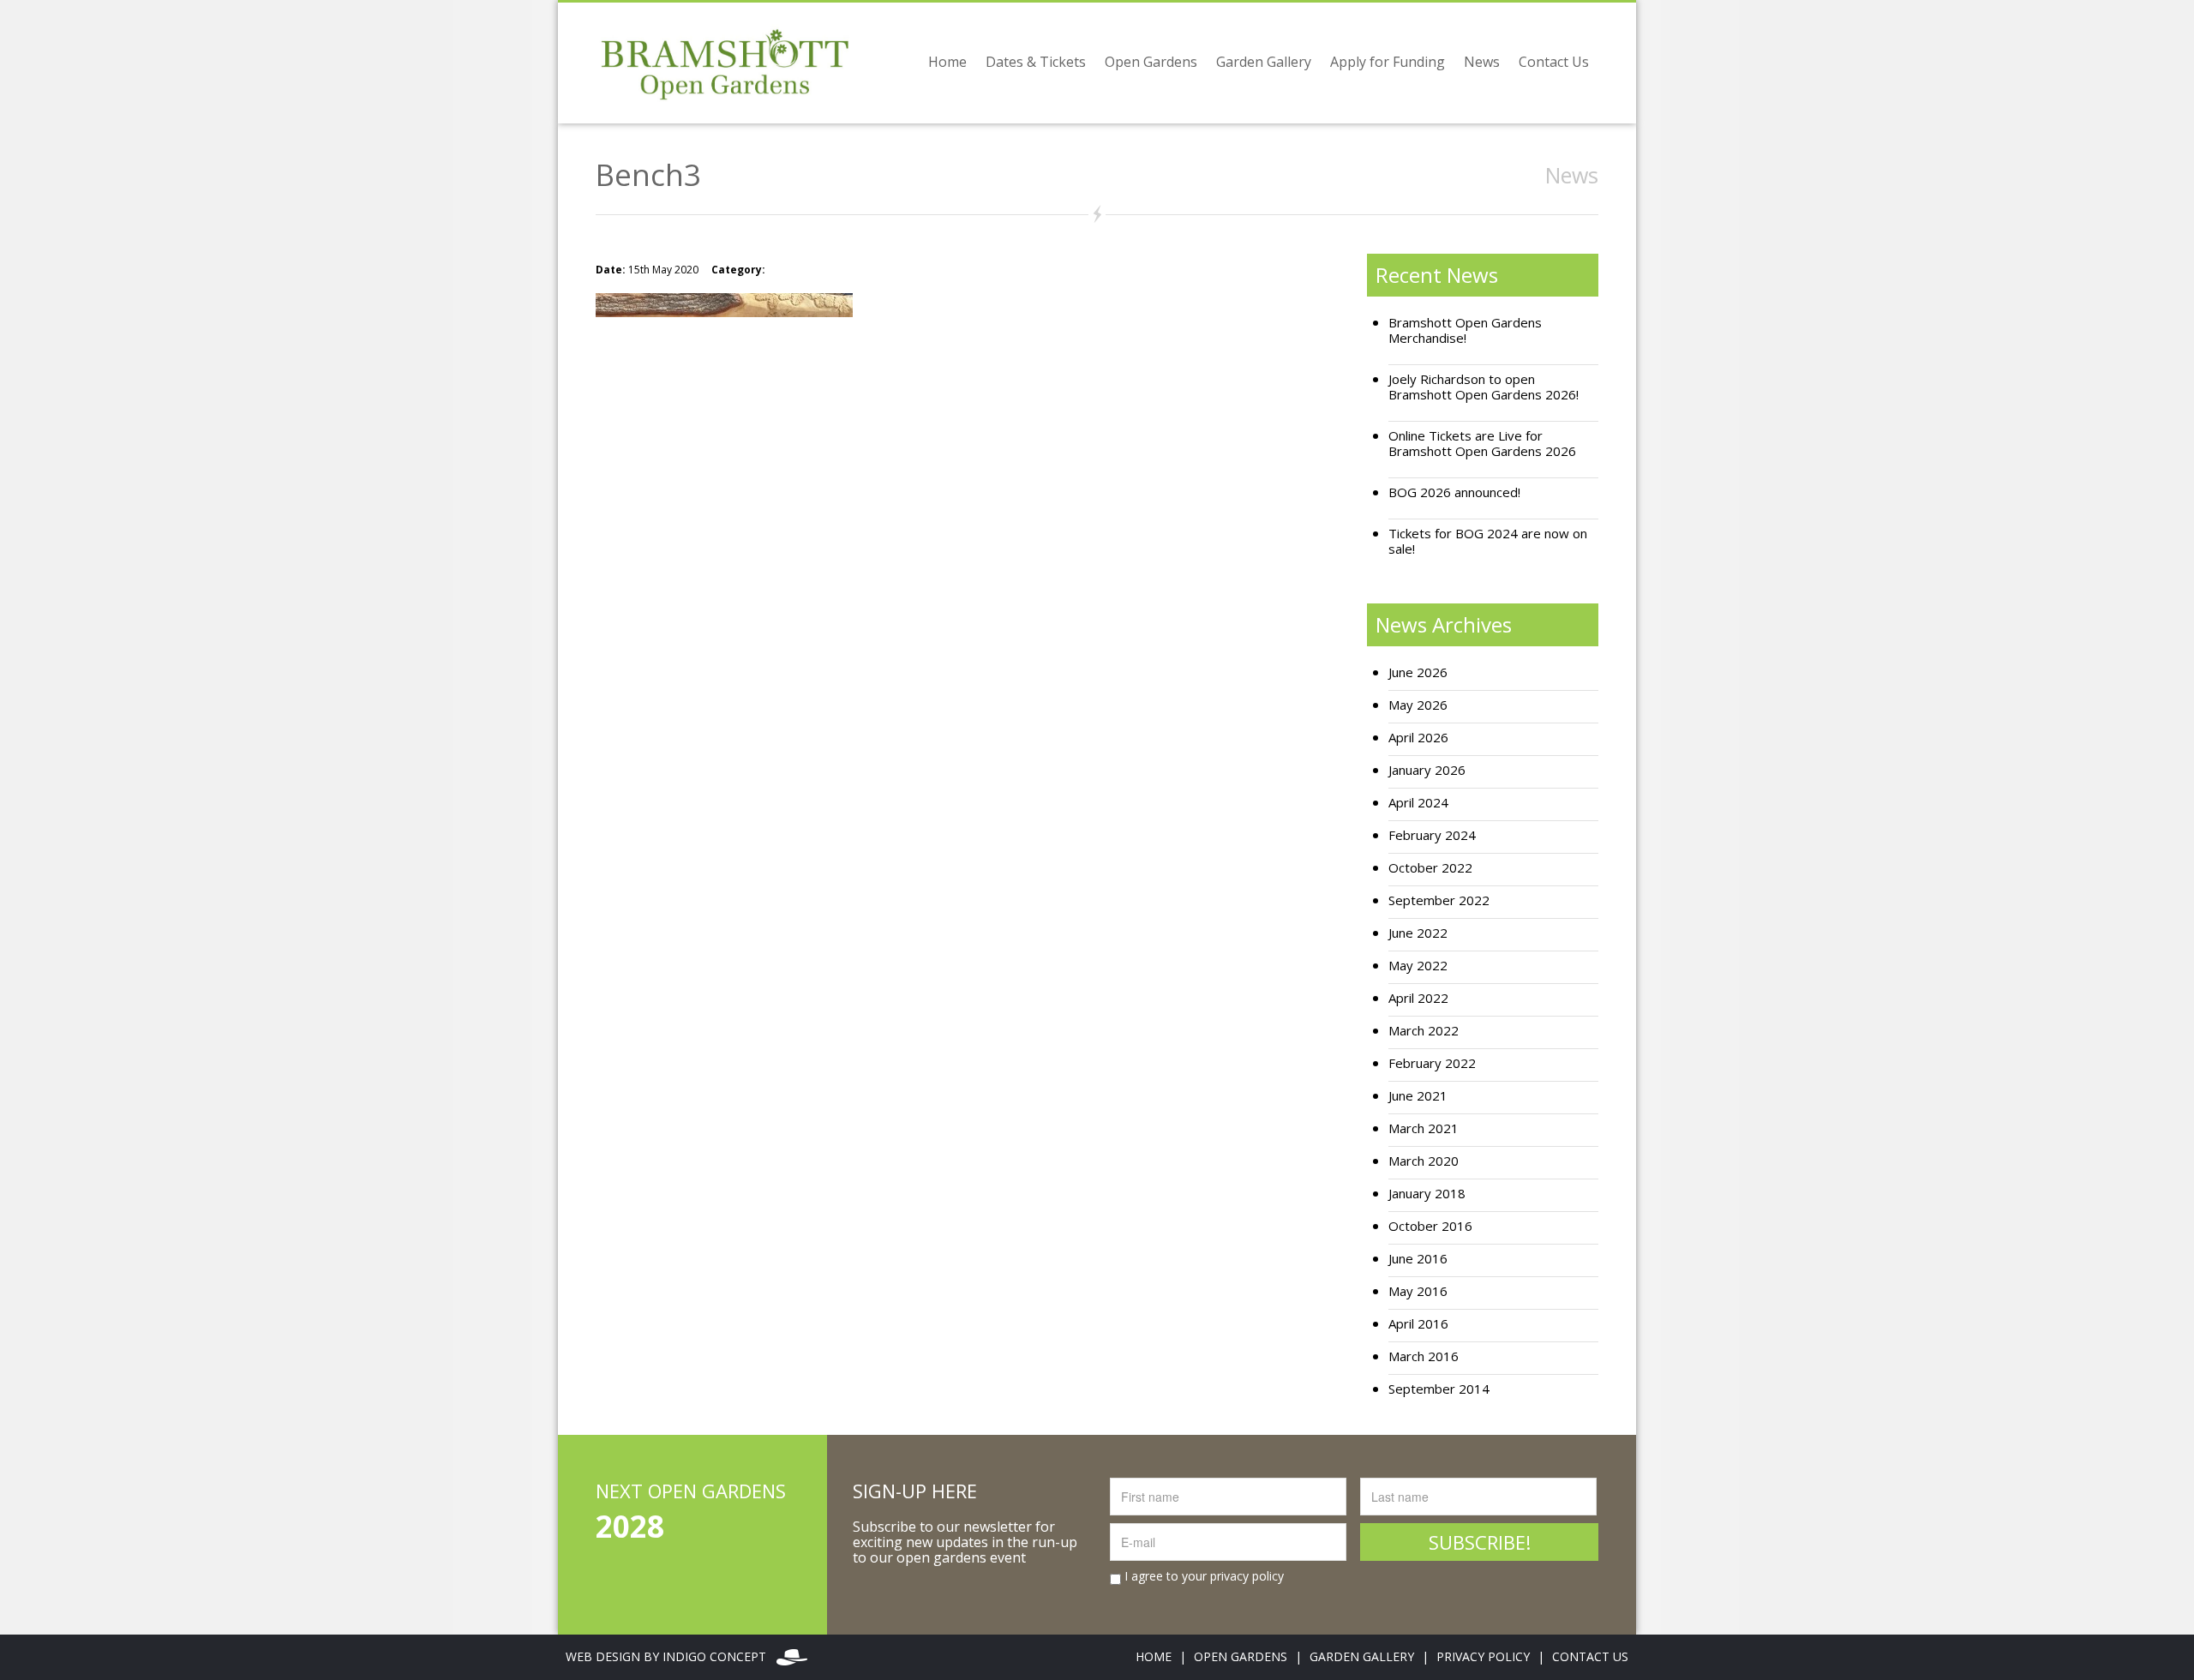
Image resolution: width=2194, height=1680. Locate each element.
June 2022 (1418, 933)
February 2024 (1432, 835)
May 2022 (1418, 966)
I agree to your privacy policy (1202, 1576)
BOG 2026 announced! (1454, 492)
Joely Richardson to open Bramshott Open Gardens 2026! (1484, 387)
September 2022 (1439, 900)
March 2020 (1424, 1161)
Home (947, 62)
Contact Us (1554, 62)
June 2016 (1418, 1259)
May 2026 (1418, 705)
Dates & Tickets (1036, 62)
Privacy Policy (1483, 1656)
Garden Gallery (1264, 62)
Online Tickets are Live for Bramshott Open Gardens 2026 (1482, 444)
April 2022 (1418, 998)
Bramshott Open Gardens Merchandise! (1465, 330)
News (1482, 62)
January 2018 (1427, 1194)
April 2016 (1418, 1324)
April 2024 (1418, 803)
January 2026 (1427, 770)
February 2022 (1432, 1063)
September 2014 (1439, 1389)
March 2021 (1424, 1128)
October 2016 (1430, 1226)
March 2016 (1424, 1356)
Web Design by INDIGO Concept (671, 1656)
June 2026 (1418, 672)
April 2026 (1418, 738)
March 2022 (1424, 1031)
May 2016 (1418, 1291)
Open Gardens (1151, 62)
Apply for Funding (1388, 62)
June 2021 (1418, 1096)
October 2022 (1430, 868)
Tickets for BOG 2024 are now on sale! (1488, 541)
